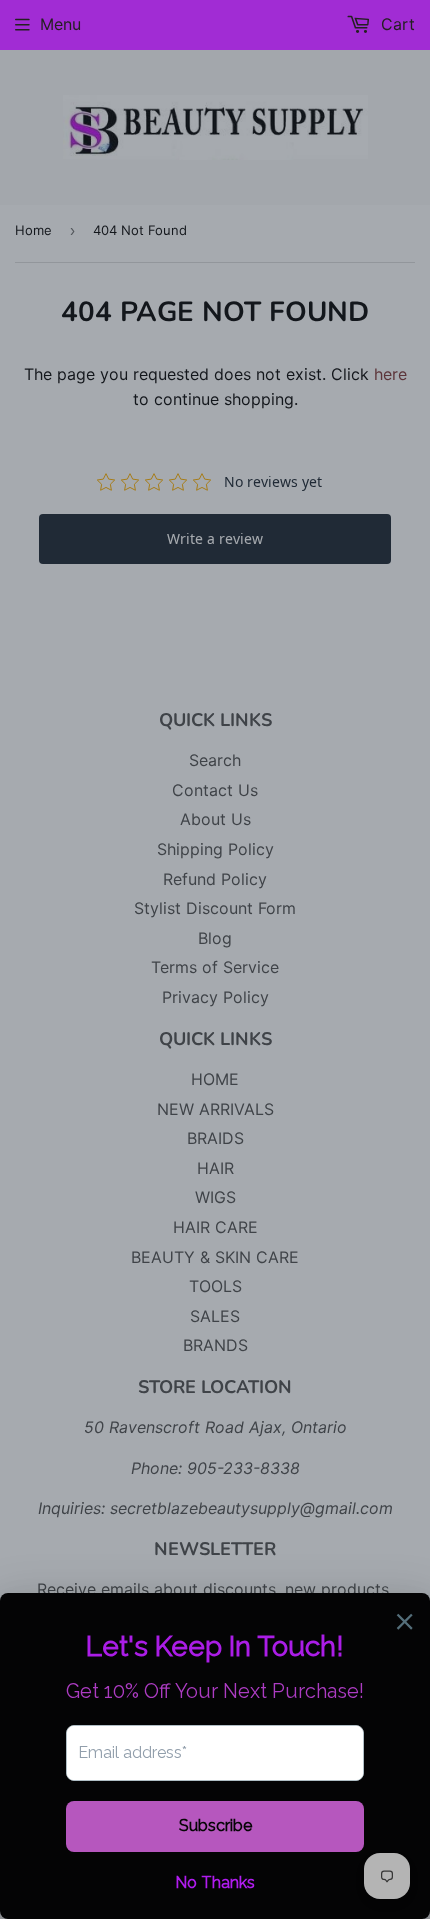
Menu (60, 24)
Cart (395, 24)
